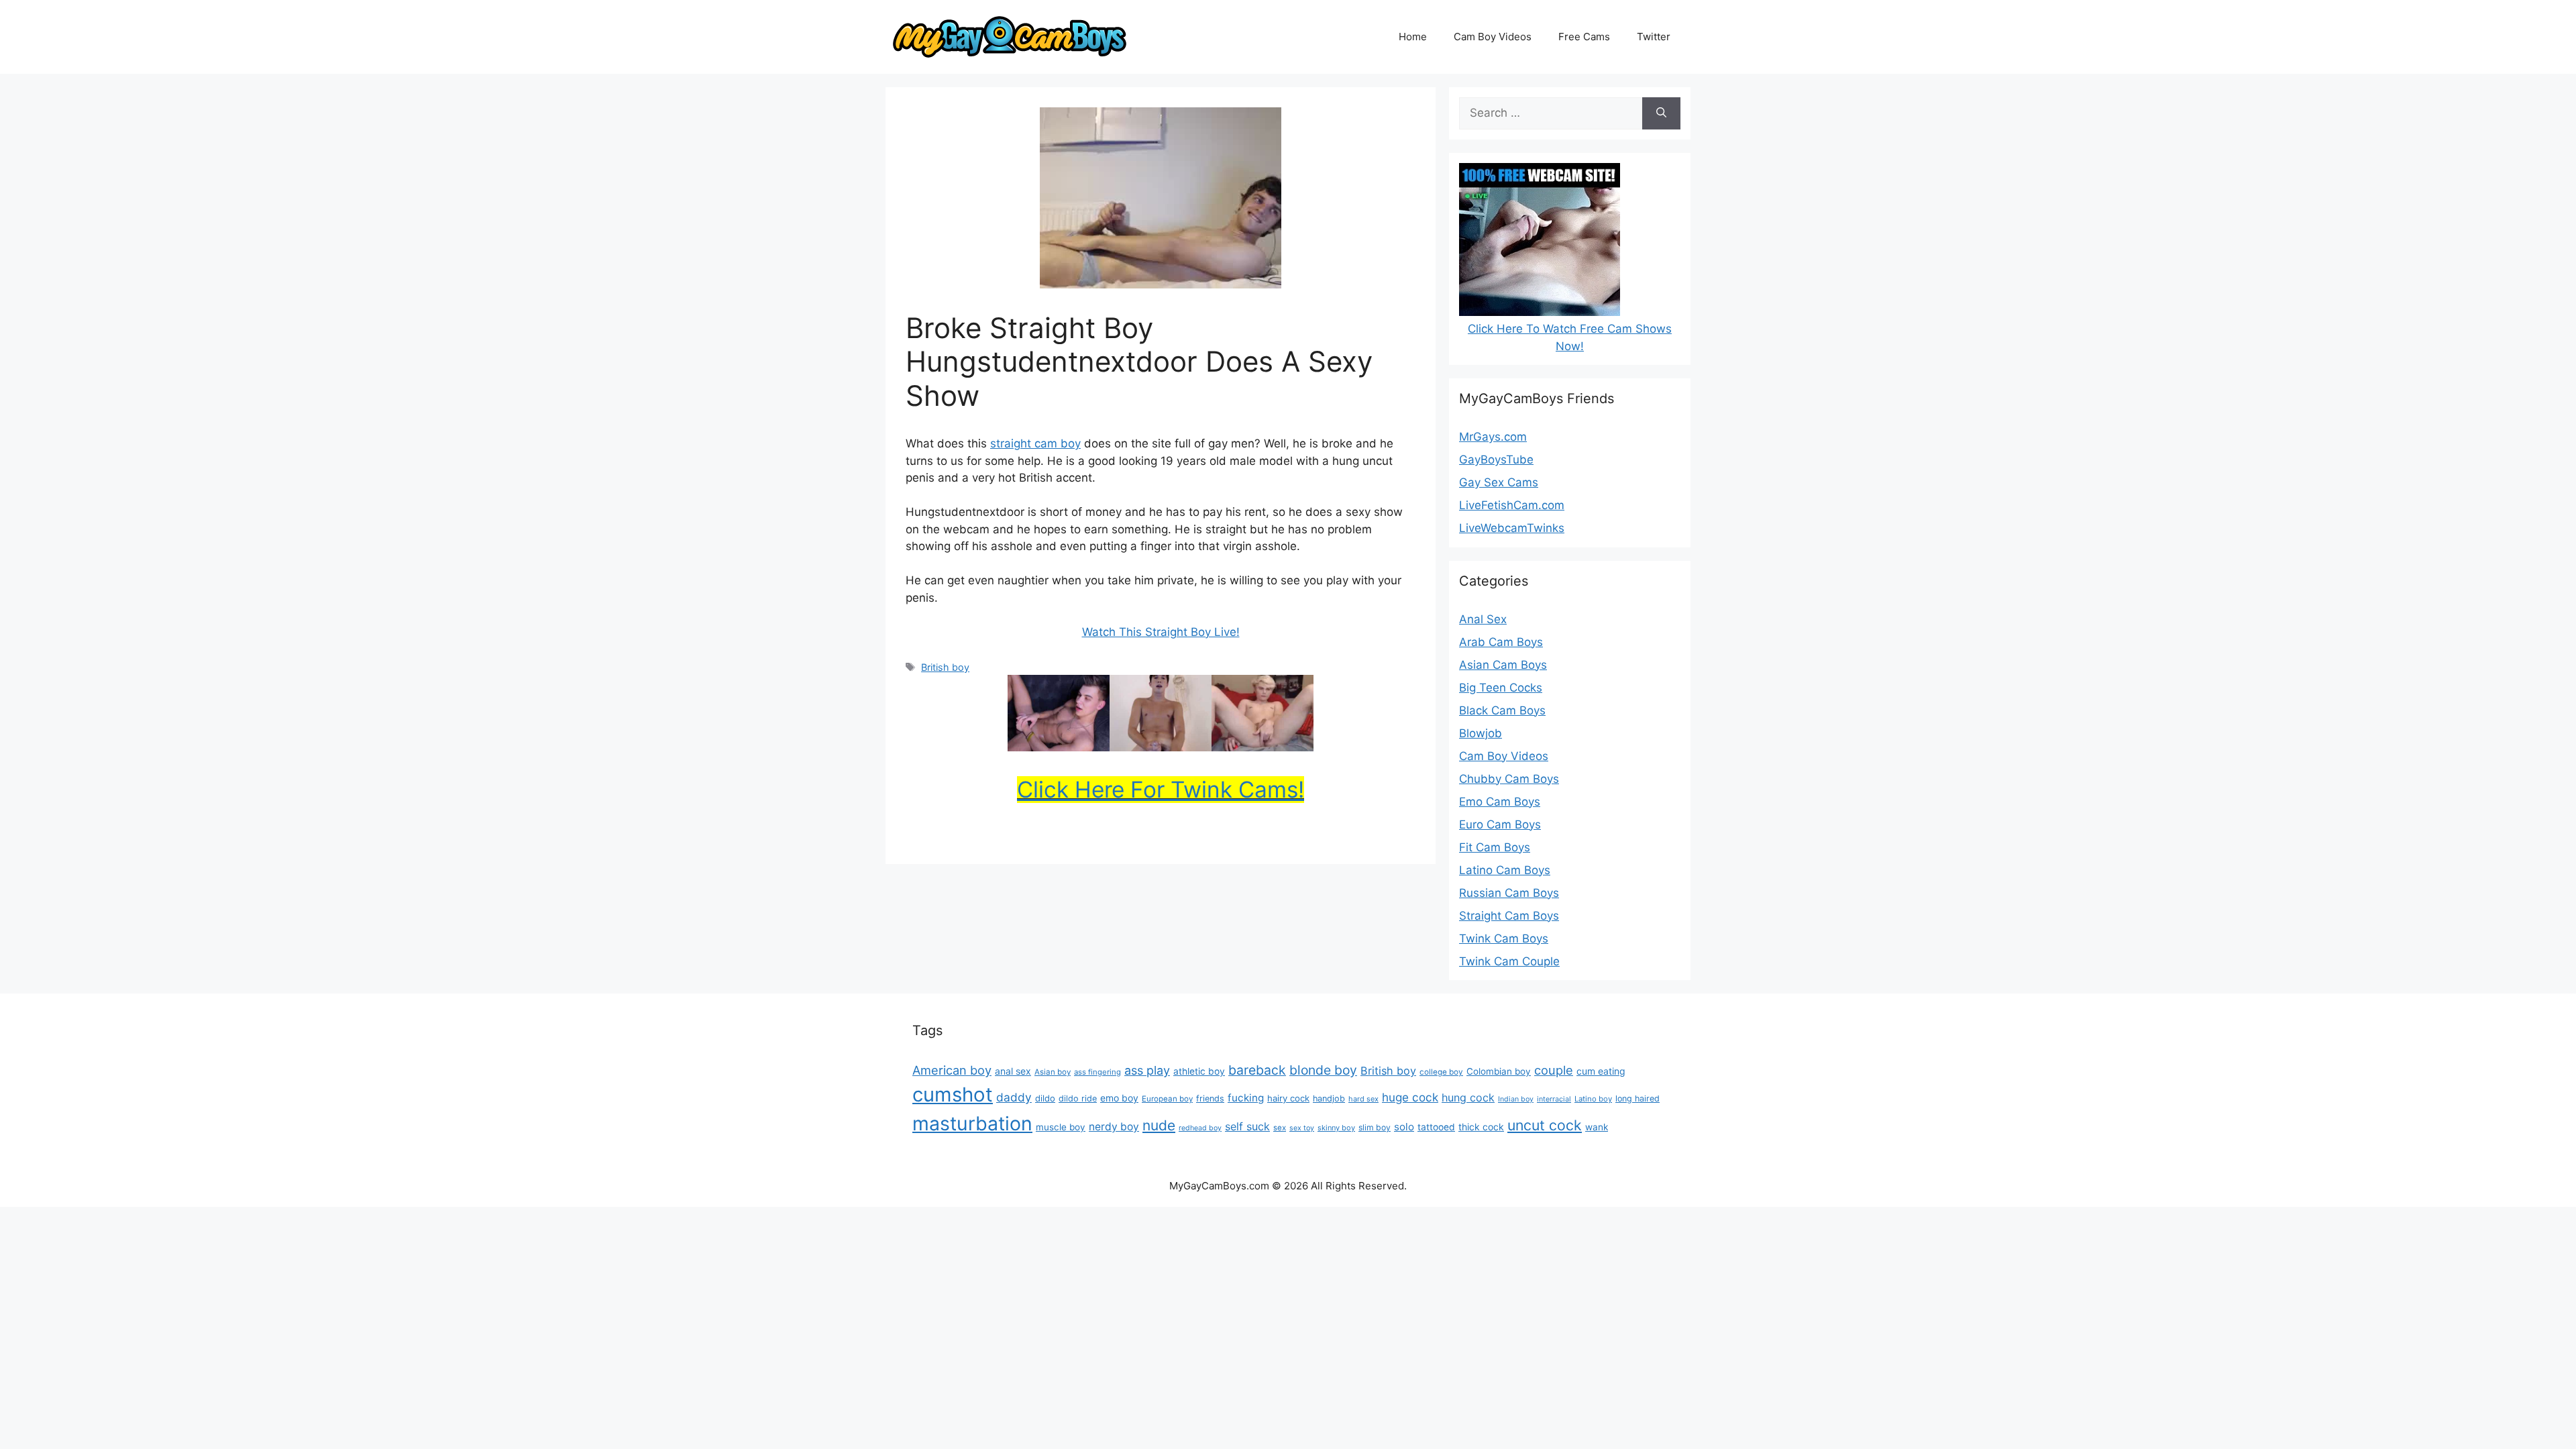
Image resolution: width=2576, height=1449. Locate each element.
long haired (1638, 1098)
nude (1159, 1125)
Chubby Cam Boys (1509, 779)
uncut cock (1545, 1125)
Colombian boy (1499, 1071)
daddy (1014, 1097)
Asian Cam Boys (1503, 665)
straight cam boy (1035, 443)
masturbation (972, 1123)
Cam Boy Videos (1493, 37)
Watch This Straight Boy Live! (1161, 632)
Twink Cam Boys (1504, 938)
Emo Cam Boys (1500, 802)
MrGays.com (1493, 437)
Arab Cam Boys (1501, 642)
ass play (1147, 1070)
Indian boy (1516, 1099)
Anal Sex (1483, 619)
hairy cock (1288, 1098)
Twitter (1654, 37)
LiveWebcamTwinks (1512, 528)
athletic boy (1199, 1071)
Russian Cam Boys (1509, 893)
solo (1404, 1127)
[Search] (1661, 113)
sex (1280, 1128)
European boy (1167, 1099)
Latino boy (1593, 1099)
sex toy (1302, 1128)
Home (1413, 37)
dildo (1045, 1098)
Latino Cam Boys (1505, 870)
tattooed (1436, 1127)
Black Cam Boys (1502, 710)
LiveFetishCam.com (1512, 505)
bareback (1257, 1070)
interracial (1554, 1099)
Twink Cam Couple (1509, 961)
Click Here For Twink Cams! (1161, 790)
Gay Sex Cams (1499, 482)
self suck (1247, 1126)
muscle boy (1061, 1127)
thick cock (1481, 1127)
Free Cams (1584, 37)
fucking (1246, 1098)
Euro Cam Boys (1500, 824)
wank (1597, 1127)
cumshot (953, 1094)
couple (1554, 1070)
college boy (1441, 1072)
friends (1210, 1098)
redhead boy (1200, 1128)
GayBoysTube (1496, 460)
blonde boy (1323, 1070)
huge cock (1410, 1097)
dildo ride (1078, 1098)
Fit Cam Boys (1495, 847)
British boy (945, 667)
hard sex (1363, 1099)
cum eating (1601, 1071)
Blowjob (1481, 733)
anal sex (1013, 1071)
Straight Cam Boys (1509, 916)
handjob (1329, 1098)
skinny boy (1336, 1128)
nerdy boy (1114, 1127)
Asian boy (1053, 1072)
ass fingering (1097, 1072)
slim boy (1375, 1127)
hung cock (1468, 1097)
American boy (952, 1070)
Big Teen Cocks (1501, 688)
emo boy (1119, 1098)
